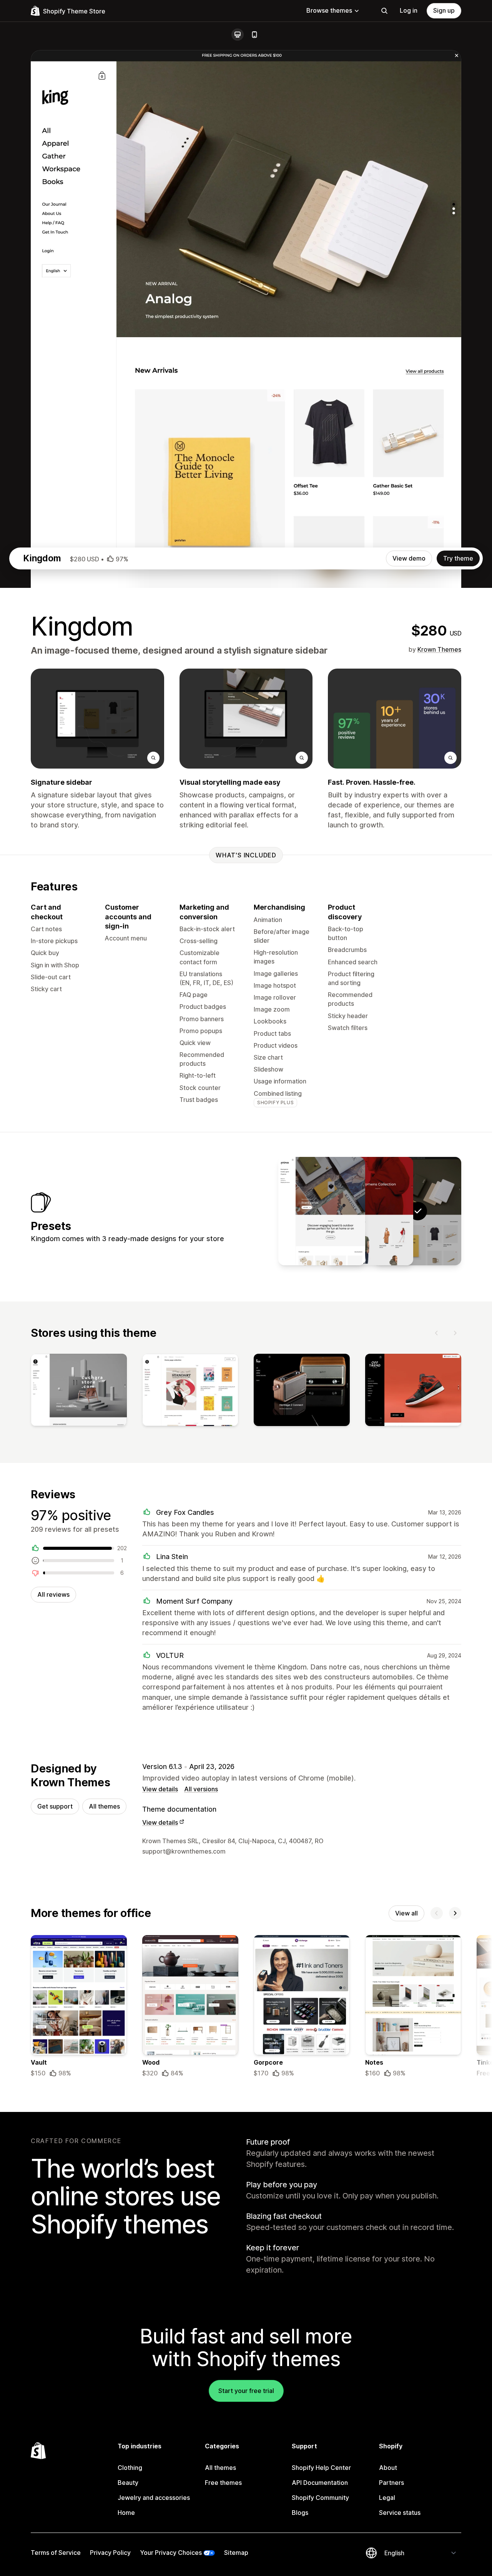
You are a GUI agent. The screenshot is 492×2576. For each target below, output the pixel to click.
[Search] (384, 11)
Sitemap (236, 2553)
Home (126, 2513)
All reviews (53, 1594)
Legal (387, 2498)
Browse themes (329, 10)
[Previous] (437, 1333)
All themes (104, 1806)
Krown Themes (439, 649)
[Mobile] (254, 35)
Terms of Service (56, 2553)
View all (406, 1913)
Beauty (128, 2483)
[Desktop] (238, 35)
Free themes (223, 2483)
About (388, 2468)
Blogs (300, 2513)
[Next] (455, 1333)
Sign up (444, 10)
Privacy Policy (110, 2553)
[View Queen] (370, 1211)
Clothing (130, 2468)
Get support (55, 1806)
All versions (201, 1789)
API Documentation (320, 2483)
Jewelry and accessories (154, 2498)
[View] (79, 1391)
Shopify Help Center (321, 2468)
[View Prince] (322, 1211)
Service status (400, 2513)
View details (160, 1789)
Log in (409, 10)
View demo (409, 558)
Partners (391, 2483)
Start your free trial (246, 2391)
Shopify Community (320, 2498)
